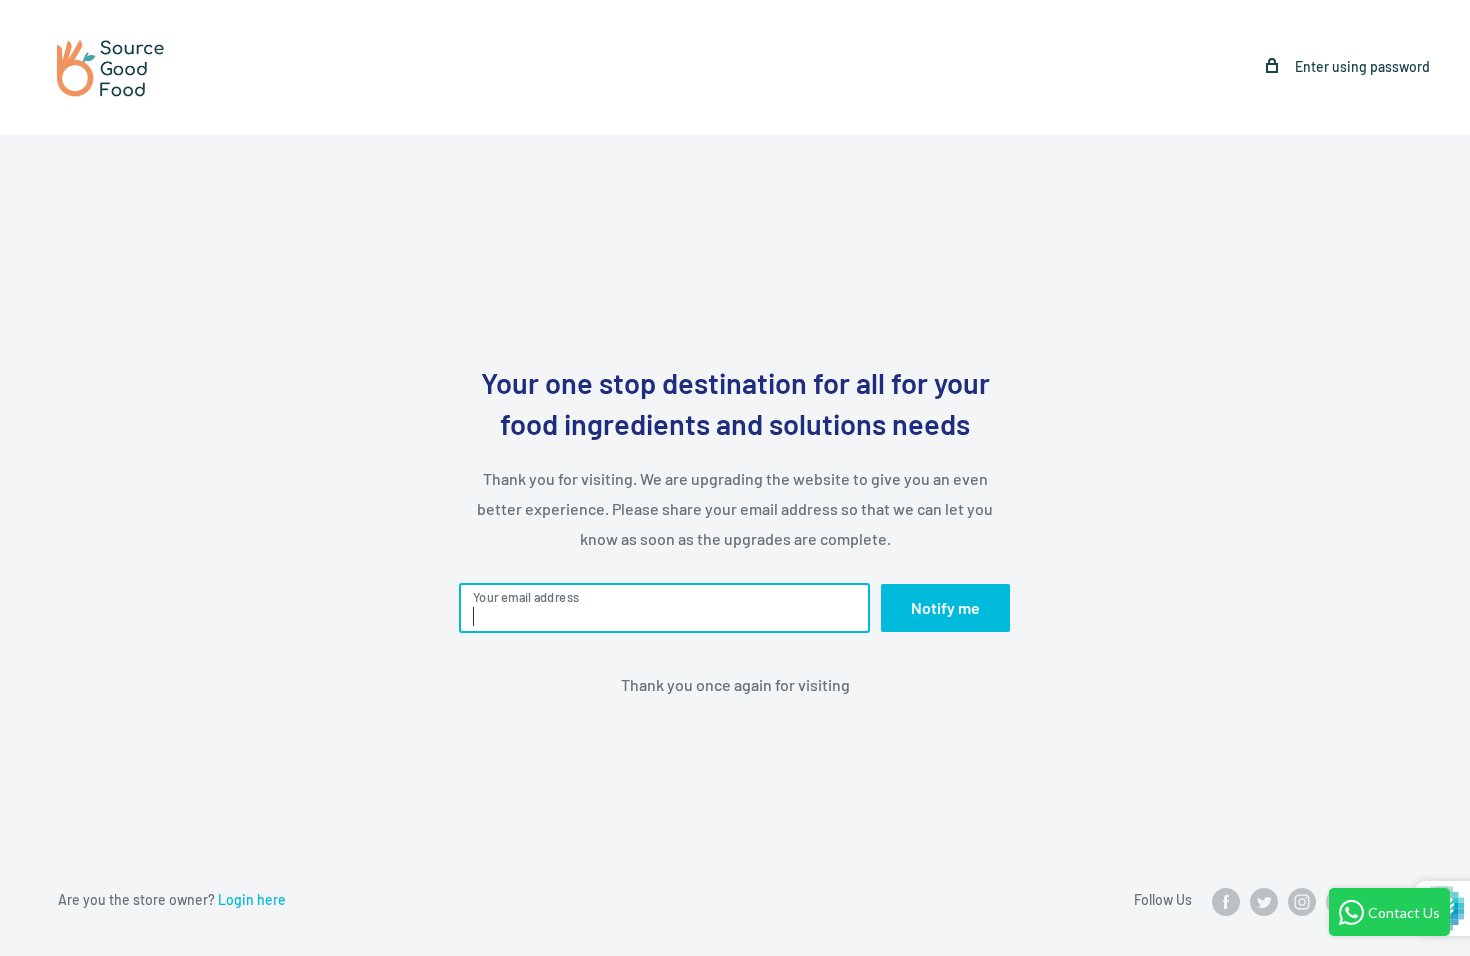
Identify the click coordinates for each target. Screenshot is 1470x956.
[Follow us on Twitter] (1264, 901)
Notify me (945, 607)
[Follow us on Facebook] (1226, 901)
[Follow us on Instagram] (1302, 901)
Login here (252, 899)
